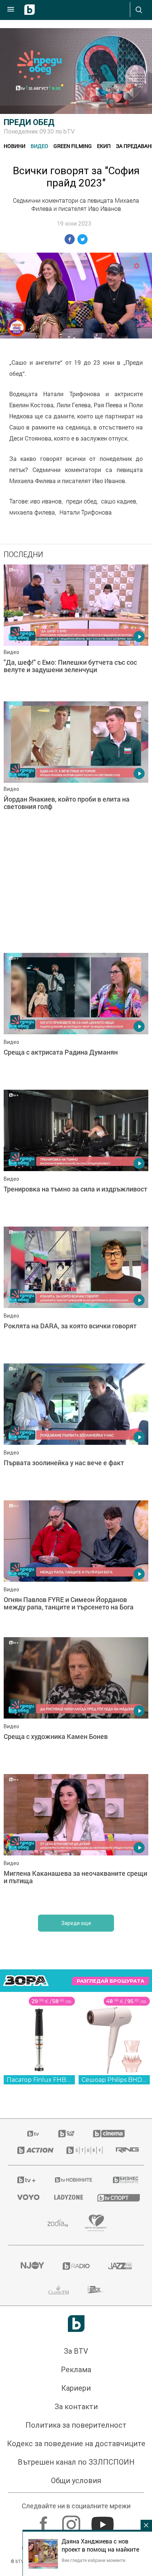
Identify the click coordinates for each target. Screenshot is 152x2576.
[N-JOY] (32, 2521)
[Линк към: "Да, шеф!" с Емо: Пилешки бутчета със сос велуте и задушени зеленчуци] (76, 631)
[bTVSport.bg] (116, 2453)
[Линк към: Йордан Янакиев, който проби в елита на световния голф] (76, 768)
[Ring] (125, 2405)
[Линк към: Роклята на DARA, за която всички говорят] (76, 1548)
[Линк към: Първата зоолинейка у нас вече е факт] (76, 1685)
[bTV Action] (33, 2405)
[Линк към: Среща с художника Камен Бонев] (76, 1959)
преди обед (81, 501)
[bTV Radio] (76, 2521)
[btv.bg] (34, 2389)
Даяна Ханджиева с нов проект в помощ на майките (100, 2545)
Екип (104, 146)
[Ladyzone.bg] (67, 2452)
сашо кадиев (119, 501)
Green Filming (73, 146)
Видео (39, 146)
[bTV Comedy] (66, 2389)
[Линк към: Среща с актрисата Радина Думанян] (76, 1019)
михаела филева (32, 512)
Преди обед (29, 122)
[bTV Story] (82, 2405)
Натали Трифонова (86, 512)
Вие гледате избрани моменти (94, 2560)
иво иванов (46, 501)
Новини (15, 146)
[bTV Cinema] (109, 2389)
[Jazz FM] (120, 2521)
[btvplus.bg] (26, 2435)
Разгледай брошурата (110, 2236)
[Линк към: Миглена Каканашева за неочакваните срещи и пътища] (76, 2096)
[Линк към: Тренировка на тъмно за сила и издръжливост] (76, 1156)
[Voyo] (27, 2452)
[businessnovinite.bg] (124, 2435)
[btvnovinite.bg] (74, 2435)
